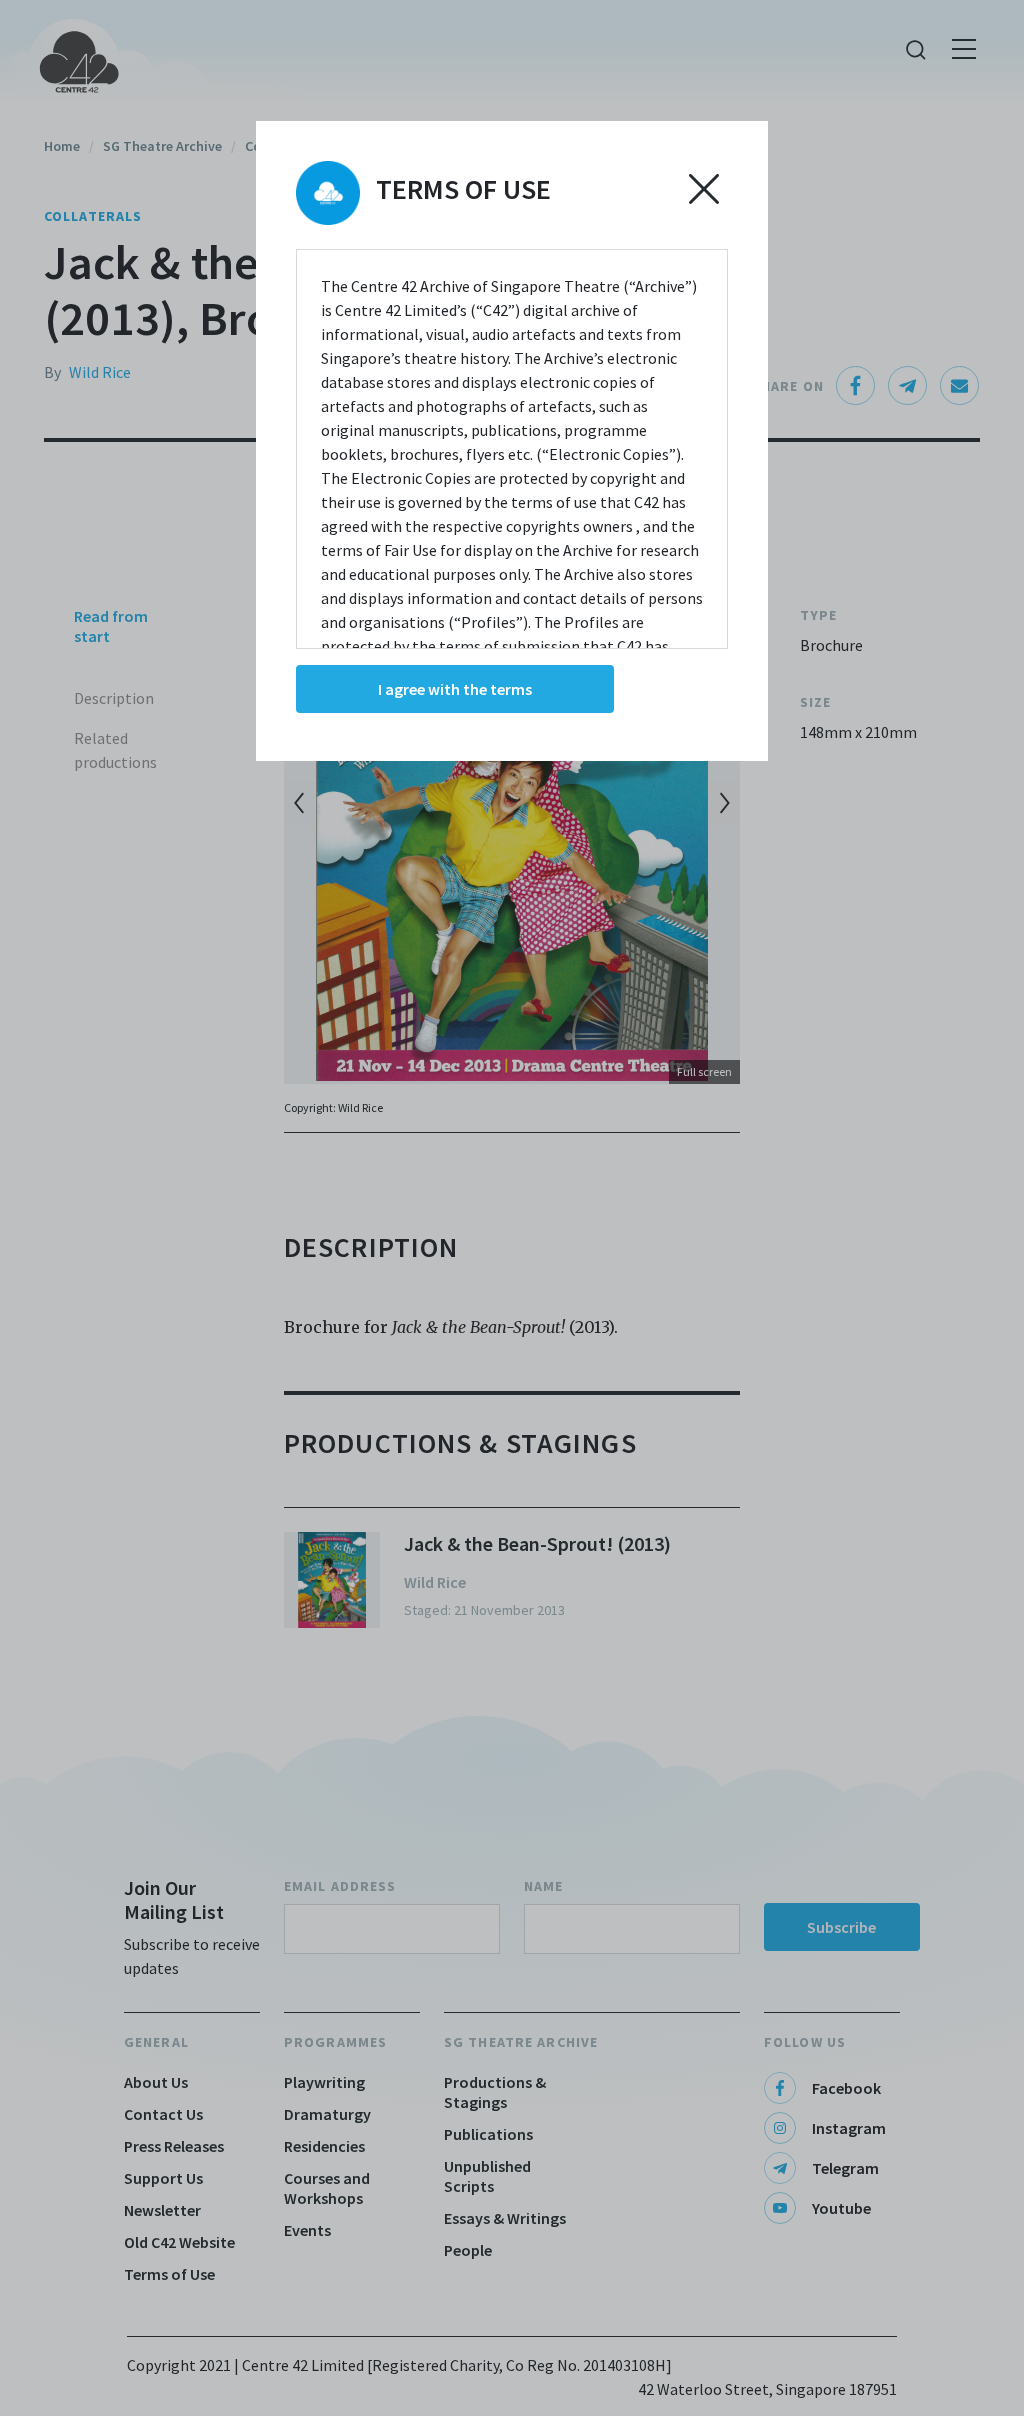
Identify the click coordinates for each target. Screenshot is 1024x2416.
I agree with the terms (455, 689)
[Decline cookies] (704, 189)
